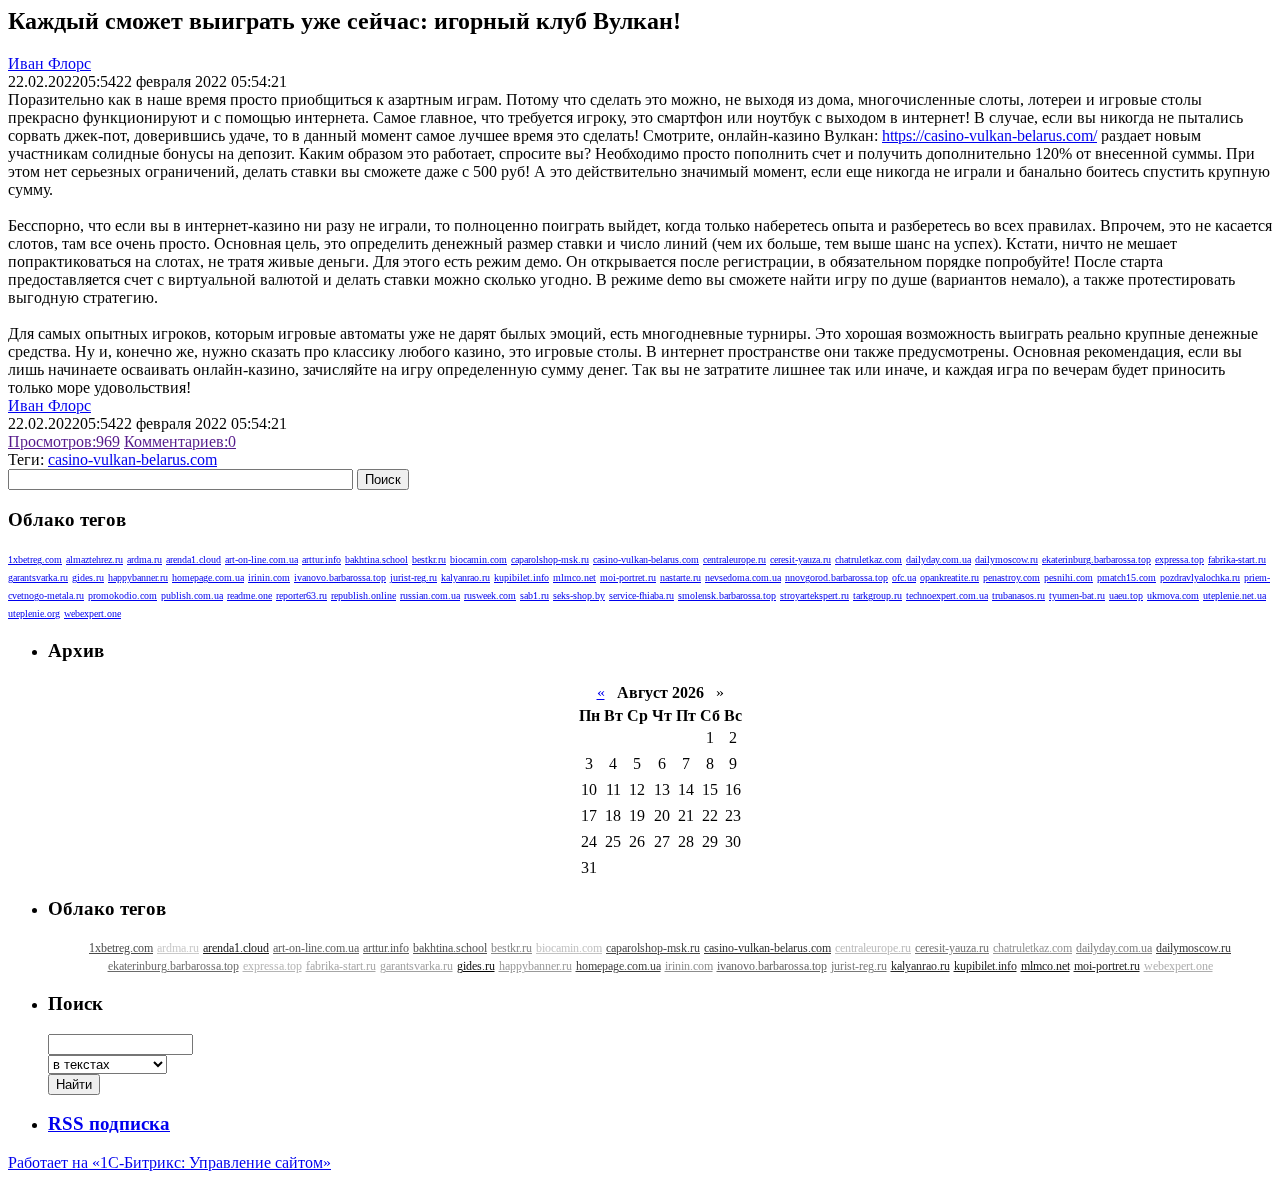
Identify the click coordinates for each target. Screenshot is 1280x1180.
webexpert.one (92, 613)
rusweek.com (490, 595)
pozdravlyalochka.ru (1200, 577)
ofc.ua (904, 577)
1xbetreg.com (35, 559)
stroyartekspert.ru (814, 595)
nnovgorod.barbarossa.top (836, 577)
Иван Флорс (49, 63)
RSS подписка (109, 1123)
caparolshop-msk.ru (550, 559)
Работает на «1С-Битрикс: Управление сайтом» (169, 1162)
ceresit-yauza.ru (800, 559)
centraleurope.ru (734, 559)
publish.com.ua (192, 595)
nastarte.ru (680, 577)
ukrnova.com (1173, 595)
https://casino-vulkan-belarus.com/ (989, 135)
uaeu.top (1126, 595)
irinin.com (269, 577)
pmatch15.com (1126, 577)
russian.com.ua (430, 595)
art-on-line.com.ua (261, 559)
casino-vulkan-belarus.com (132, 459)
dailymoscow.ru (1006, 559)
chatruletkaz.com (868, 559)
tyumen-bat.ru (1077, 595)
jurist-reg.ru (413, 577)
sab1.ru (534, 595)
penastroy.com (1011, 577)
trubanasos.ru (1018, 595)
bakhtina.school (376, 559)
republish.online (363, 595)
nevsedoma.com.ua (743, 577)
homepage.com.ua (208, 577)
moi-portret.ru (628, 577)
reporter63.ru (301, 595)
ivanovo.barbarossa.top (340, 577)
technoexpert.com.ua (947, 595)
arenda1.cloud (193, 559)
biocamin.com (478, 559)
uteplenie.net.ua (1234, 595)
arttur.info (321, 559)
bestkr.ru (429, 559)
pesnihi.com (1068, 577)
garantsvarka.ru (38, 577)
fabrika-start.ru (1237, 559)
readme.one (249, 595)
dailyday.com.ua (938, 559)
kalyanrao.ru (465, 577)
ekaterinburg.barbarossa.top (1096, 559)
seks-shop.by (579, 595)
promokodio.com (122, 595)
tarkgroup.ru (877, 595)
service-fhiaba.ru (641, 595)
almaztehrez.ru (94, 559)
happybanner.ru (138, 577)
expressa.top (1179, 559)
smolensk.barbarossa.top (727, 595)
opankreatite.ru (949, 577)
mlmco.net (574, 577)
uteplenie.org (34, 613)
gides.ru (88, 577)
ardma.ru (144, 559)
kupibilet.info (521, 577)
